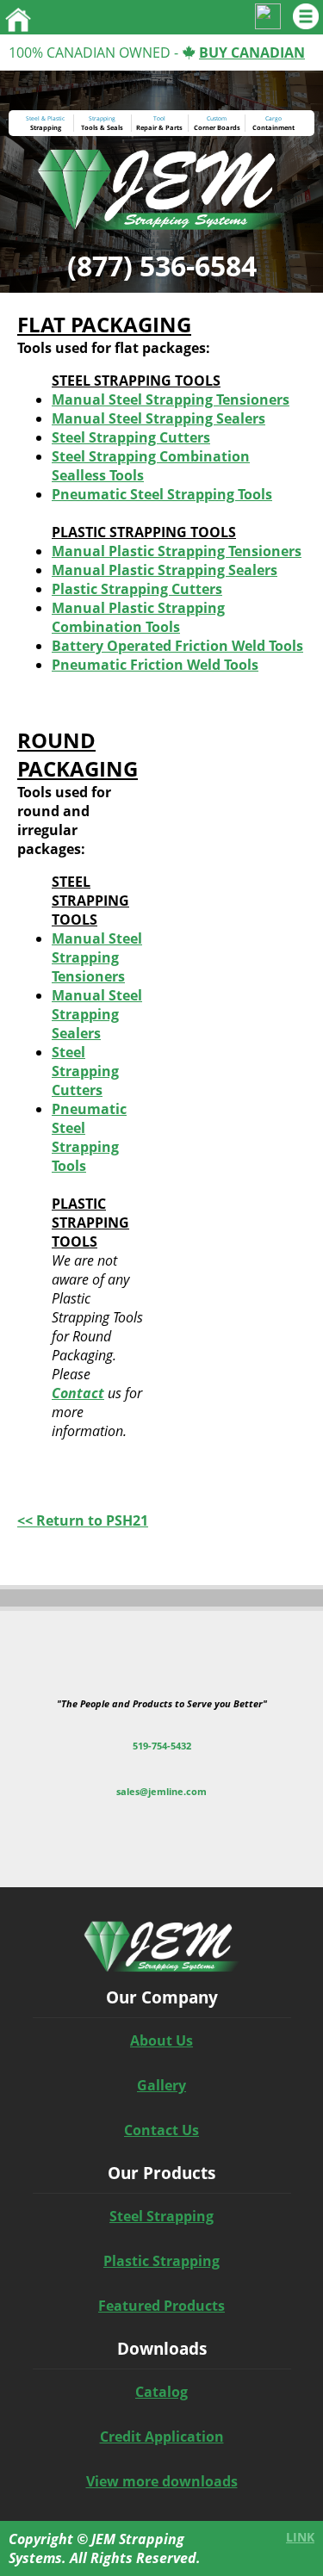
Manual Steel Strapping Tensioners (171, 399)
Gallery (161, 2085)
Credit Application (162, 2437)
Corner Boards (217, 127)
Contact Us (161, 2130)
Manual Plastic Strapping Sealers (165, 570)
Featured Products (161, 2306)
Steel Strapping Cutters (131, 437)
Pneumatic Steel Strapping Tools (162, 494)
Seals (115, 127)
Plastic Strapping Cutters (137, 589)
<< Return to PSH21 (83, 1520)
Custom (217, 118)
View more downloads (162, 2481)
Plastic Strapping (161, 2261)
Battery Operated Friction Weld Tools (177, 646)
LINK (300, 2537)
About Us (161, 2040)
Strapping (46, 127)
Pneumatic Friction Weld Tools (155, 665)
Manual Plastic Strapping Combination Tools (138, 617)
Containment (273, 127)
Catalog (161, 2392)
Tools (90, 127)
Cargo (273, 118)
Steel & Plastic (45, 118)
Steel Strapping (161, 2216)
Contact (78, 1393)
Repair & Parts (159, 127)
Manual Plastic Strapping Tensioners (177, 551)
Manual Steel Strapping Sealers (158, 418)
